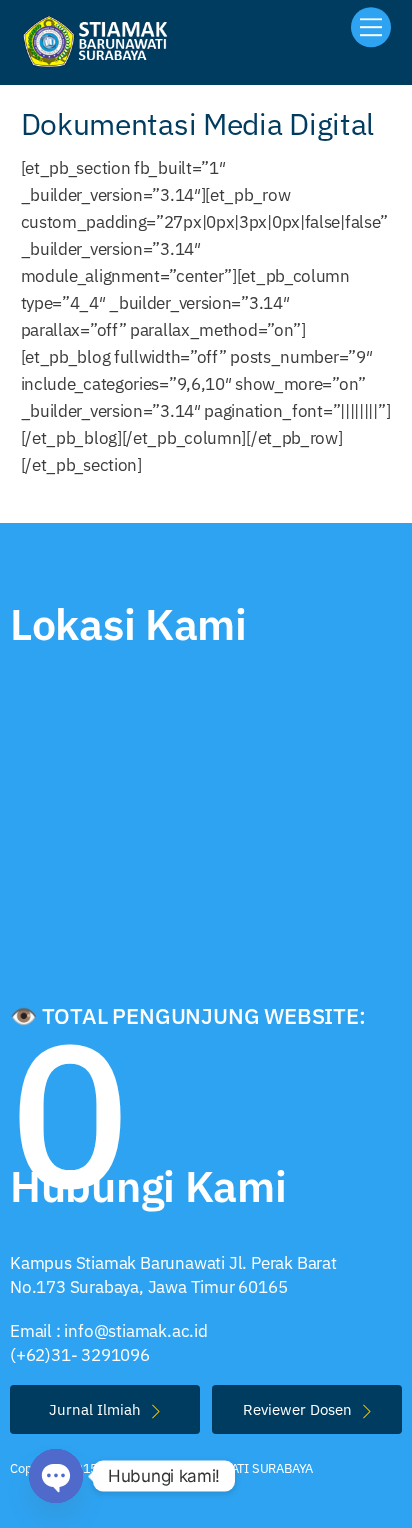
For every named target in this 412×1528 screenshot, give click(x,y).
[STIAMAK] (101, 60)
